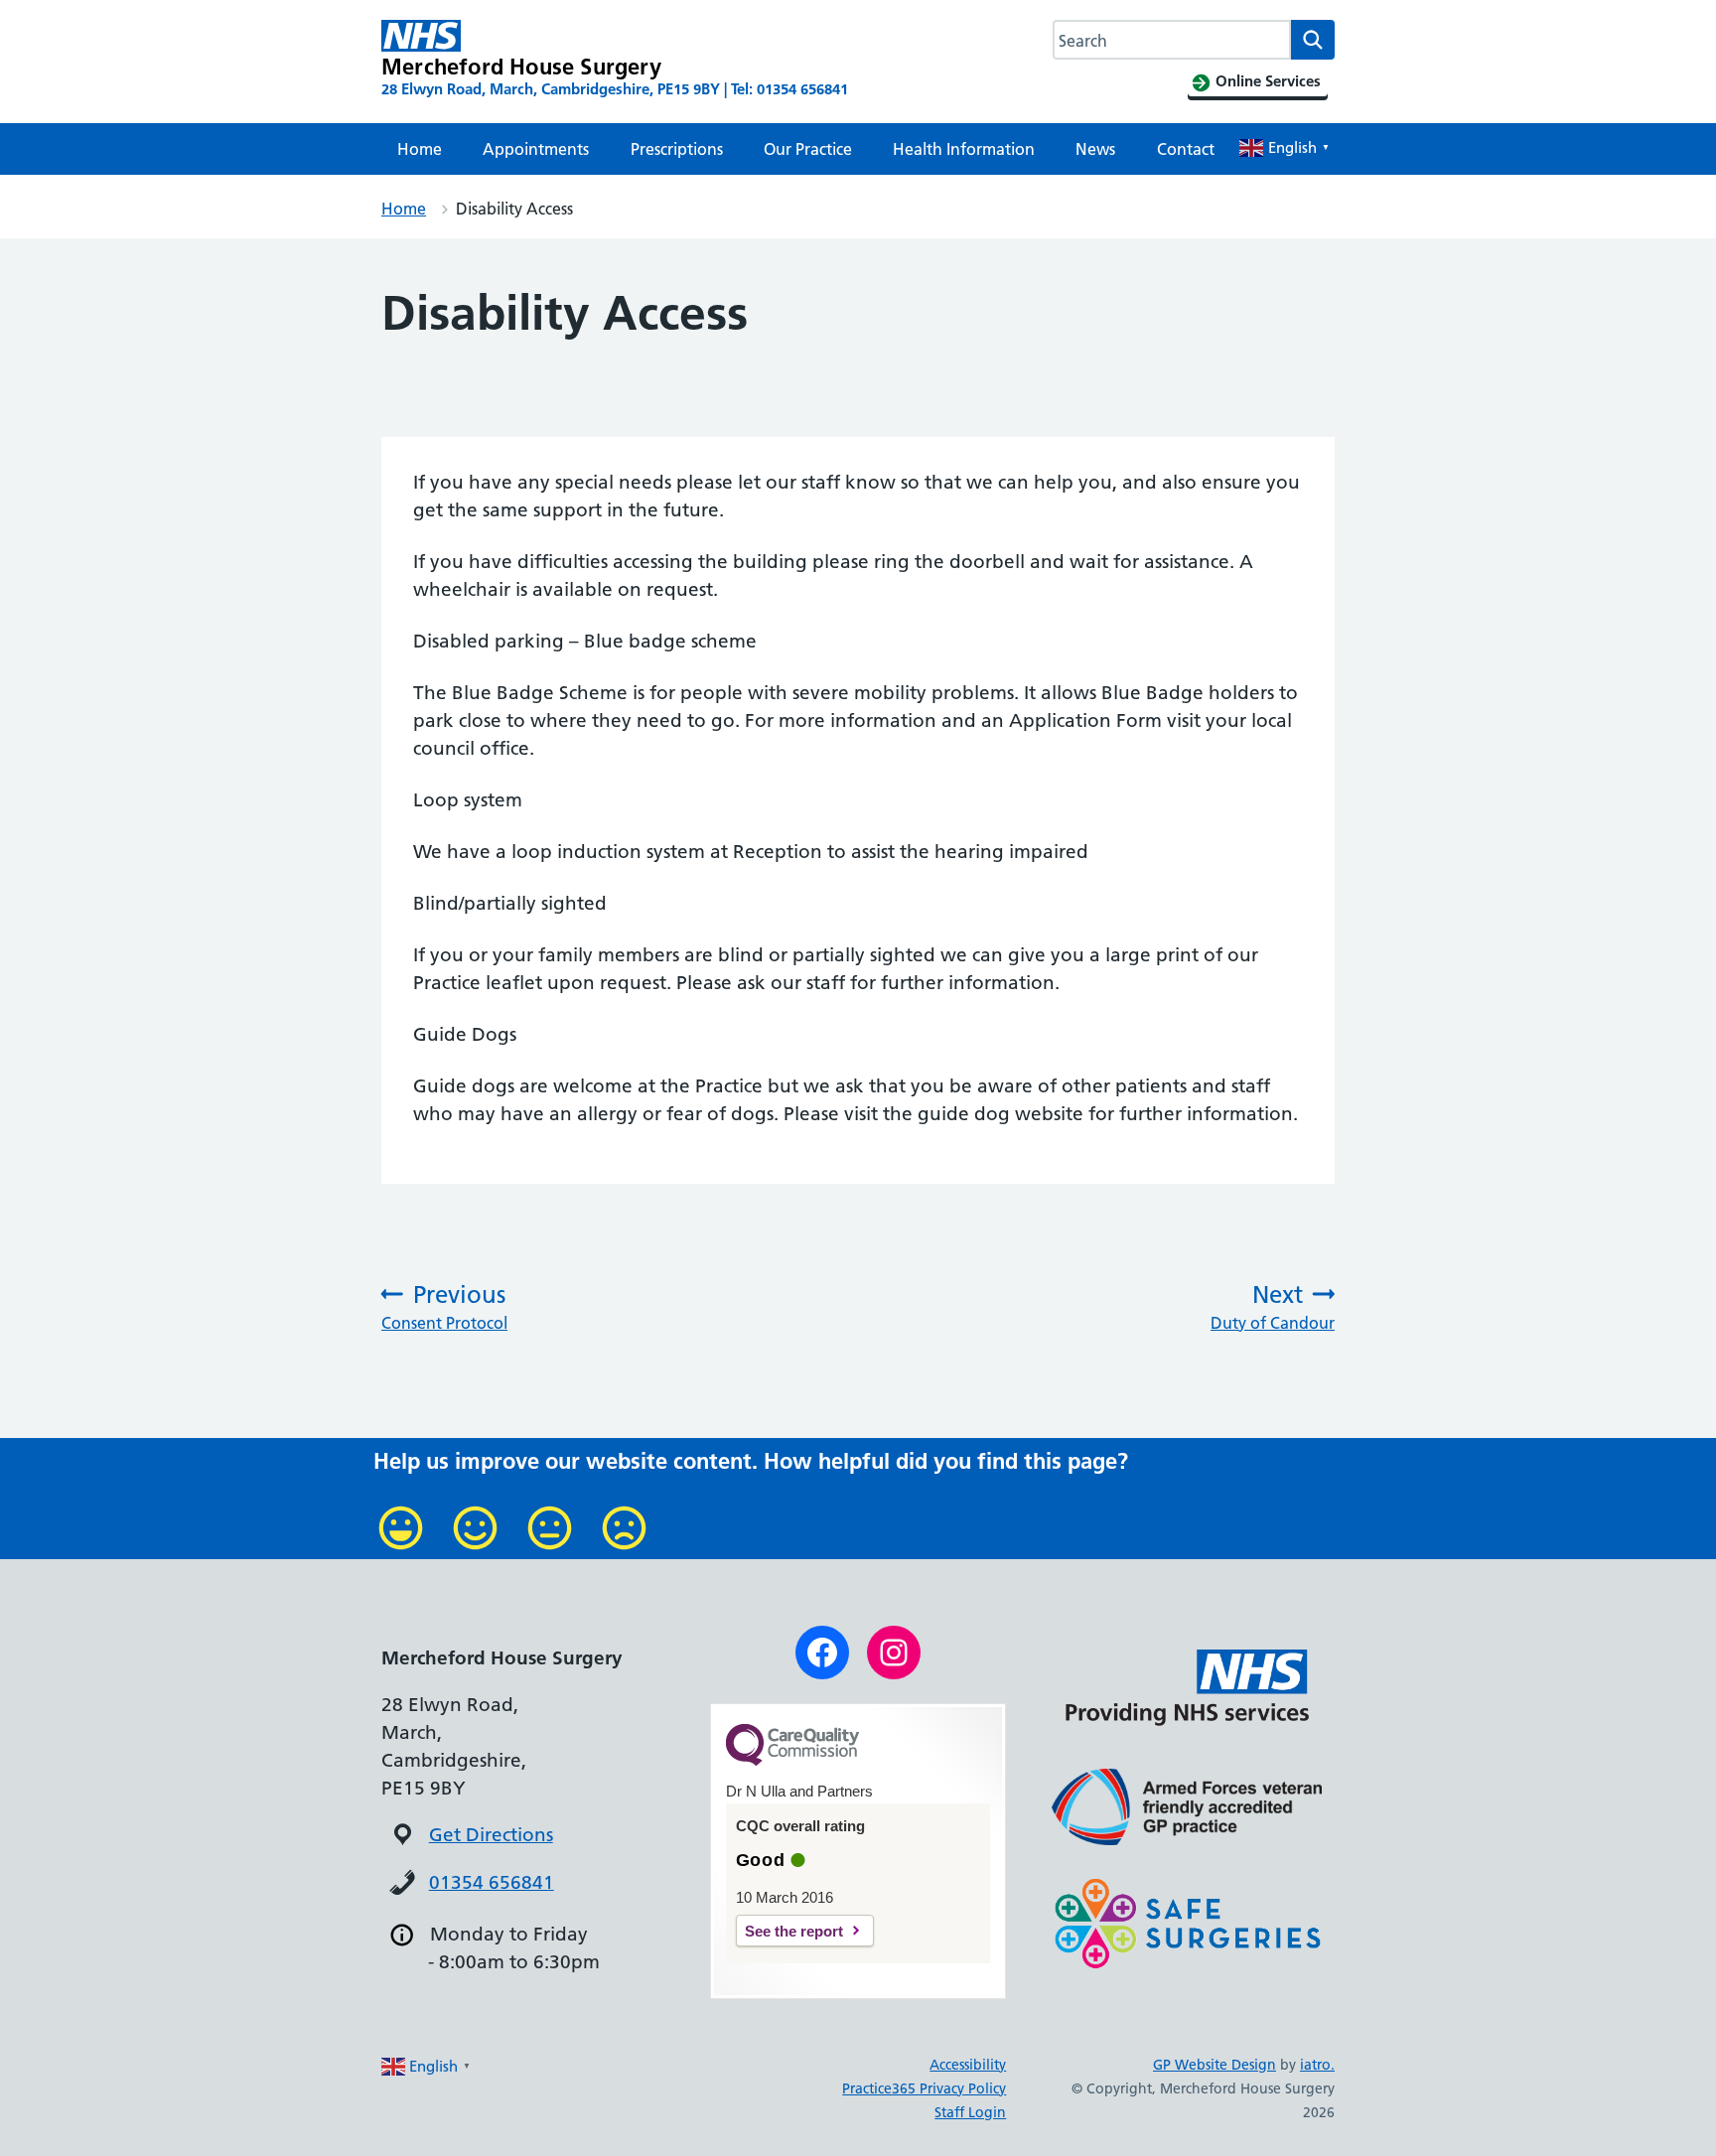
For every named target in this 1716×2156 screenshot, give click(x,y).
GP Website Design (1215, 2065)
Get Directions (491, 1835)
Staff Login (970, 2112)
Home (420, 149)
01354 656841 (492, 1882)
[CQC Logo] (792, 1761)
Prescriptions (677, 149)
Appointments (536, 149)
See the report (794, 1931)
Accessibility (968, 2065)
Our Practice (808, 149)
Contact (1186, 149)
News (1095, 149)
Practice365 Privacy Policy (924, 2088)
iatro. (1317, 2065)
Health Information (964, 149)
